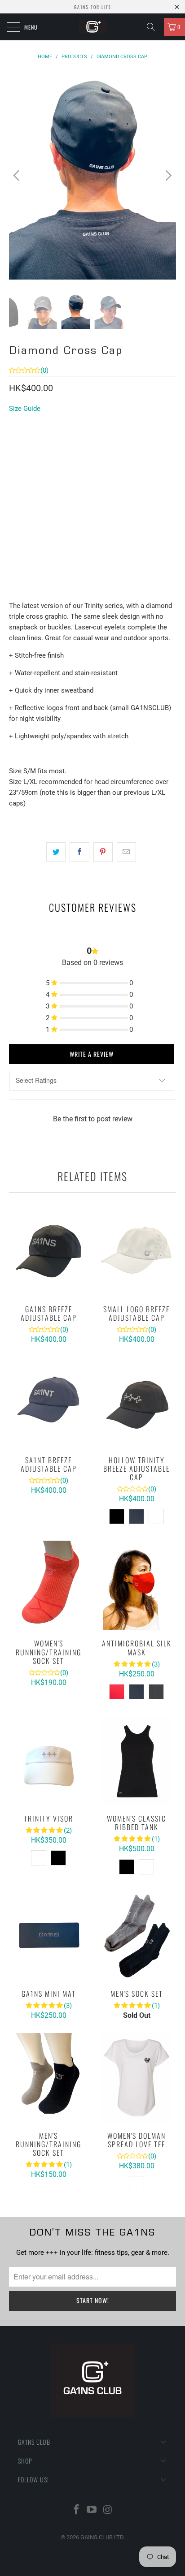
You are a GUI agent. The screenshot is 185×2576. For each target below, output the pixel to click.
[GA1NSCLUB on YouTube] (92, 2510)
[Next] (167, 175)
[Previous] (18, 175)
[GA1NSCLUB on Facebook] (76, 2510)
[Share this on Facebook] (79, 852)
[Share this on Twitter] (56, 852)
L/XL (44, 440)
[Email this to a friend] (126, 852)
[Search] (154, 27)
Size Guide (25, 409)
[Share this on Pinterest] (103, 852)
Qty (15, 504)
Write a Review (92, 1054)
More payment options (93, 594)
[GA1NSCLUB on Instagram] (108, 2510)
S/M (19, 440)
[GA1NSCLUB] (92, 27)
